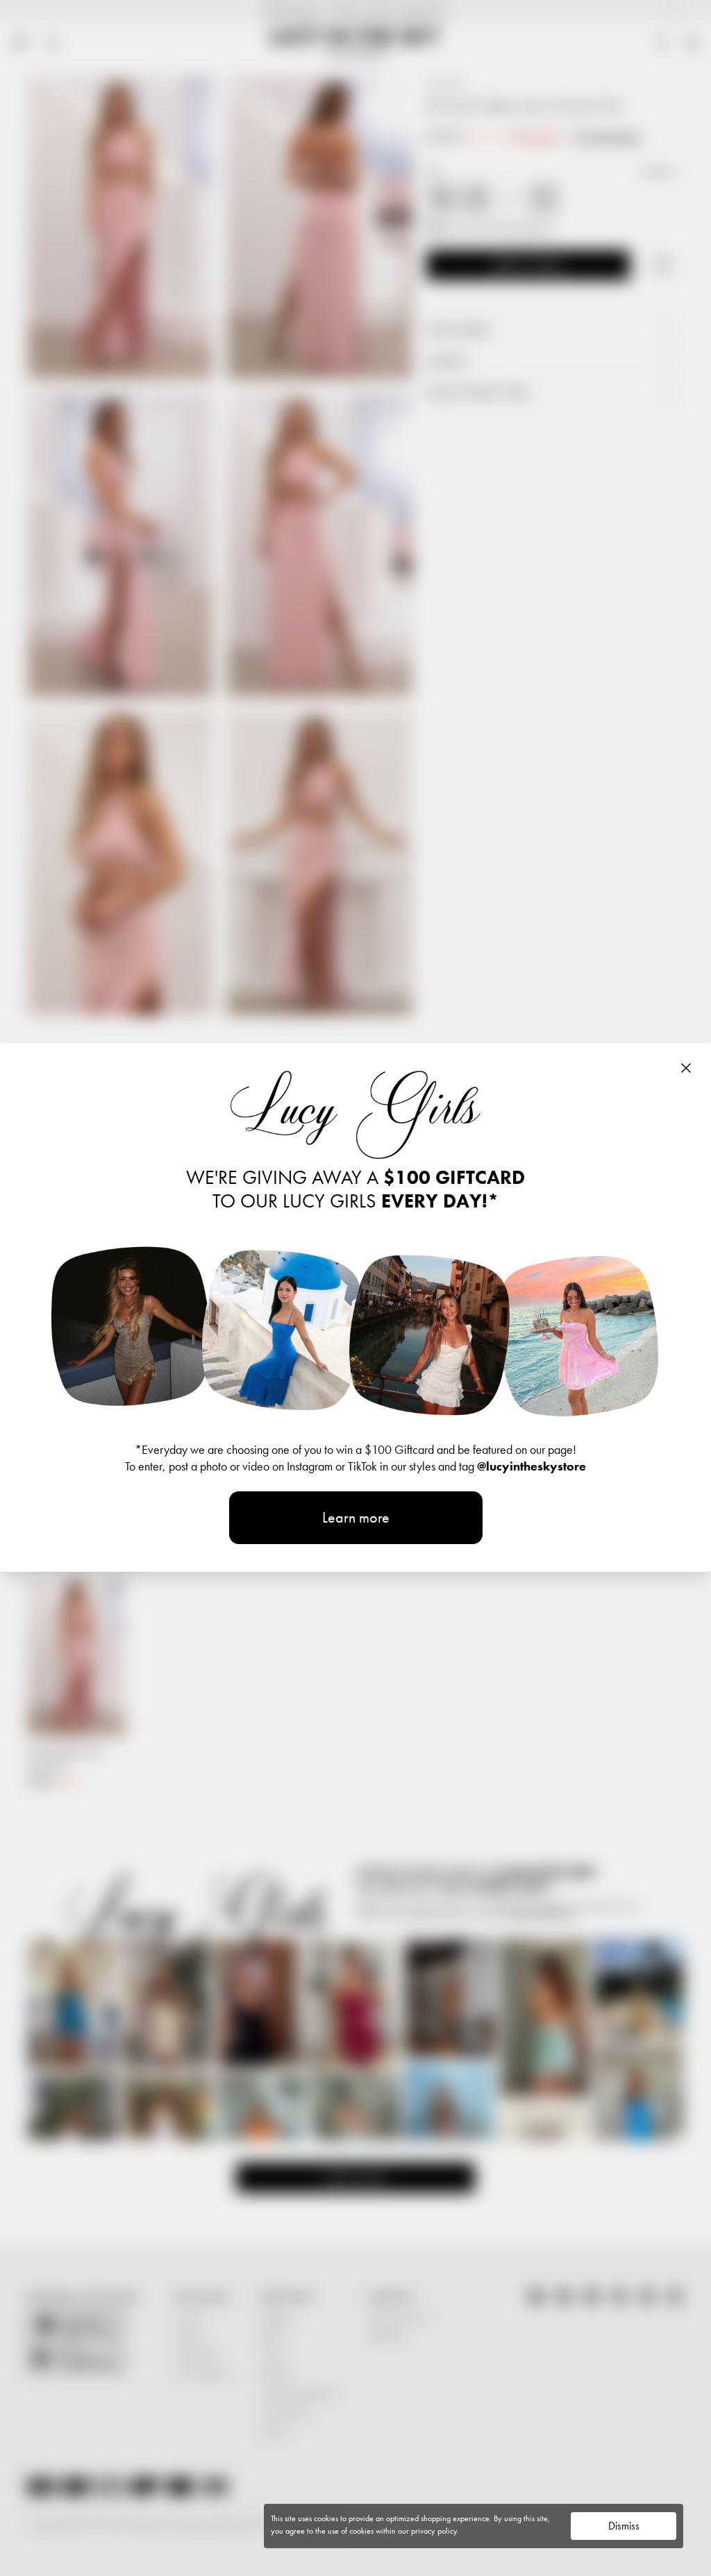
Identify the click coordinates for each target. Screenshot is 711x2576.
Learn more (356, 1517)
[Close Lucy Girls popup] (686, 1068)
